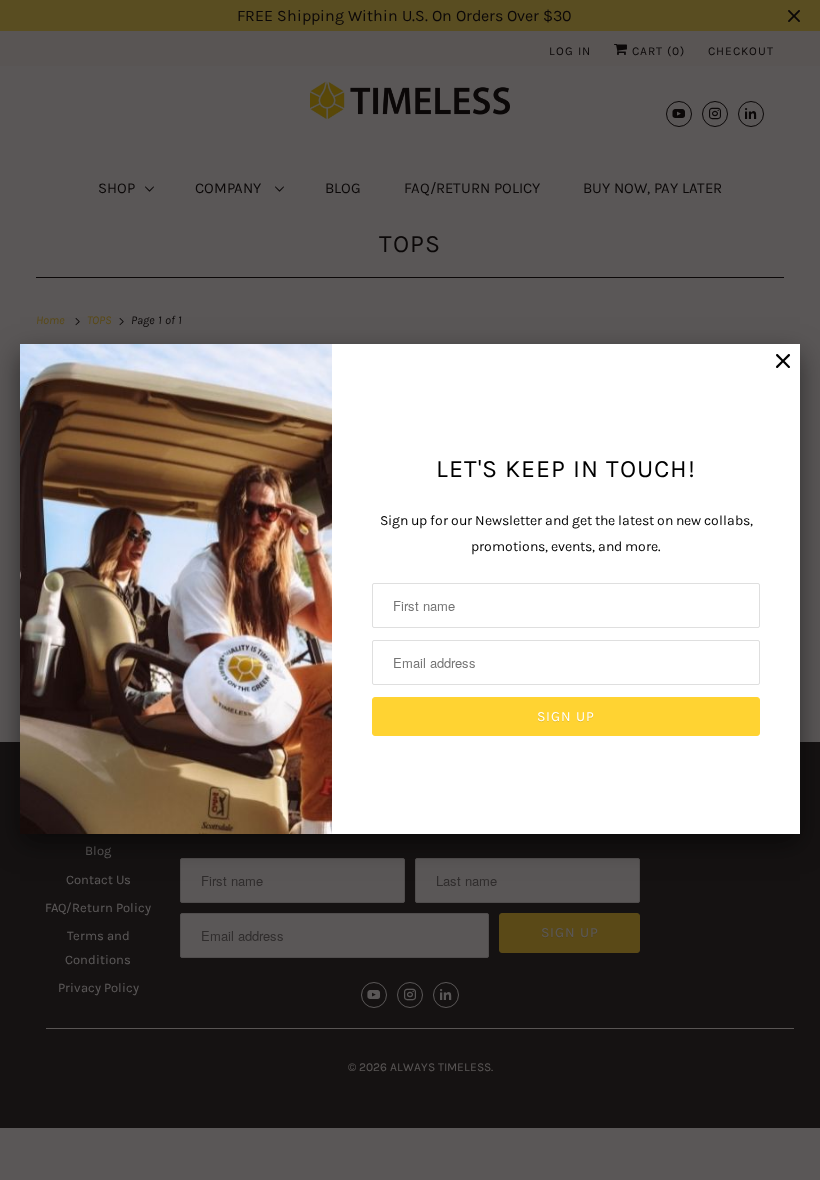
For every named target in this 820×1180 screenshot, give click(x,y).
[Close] (783, 361)
